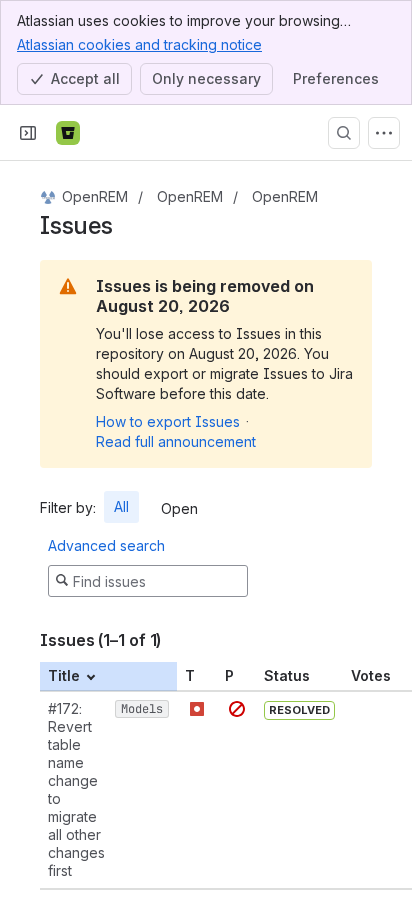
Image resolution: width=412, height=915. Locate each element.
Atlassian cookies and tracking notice (139, 44)
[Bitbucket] (68, 133)
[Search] (344, 133)
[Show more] (384, 133)
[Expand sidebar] (28, 133)
